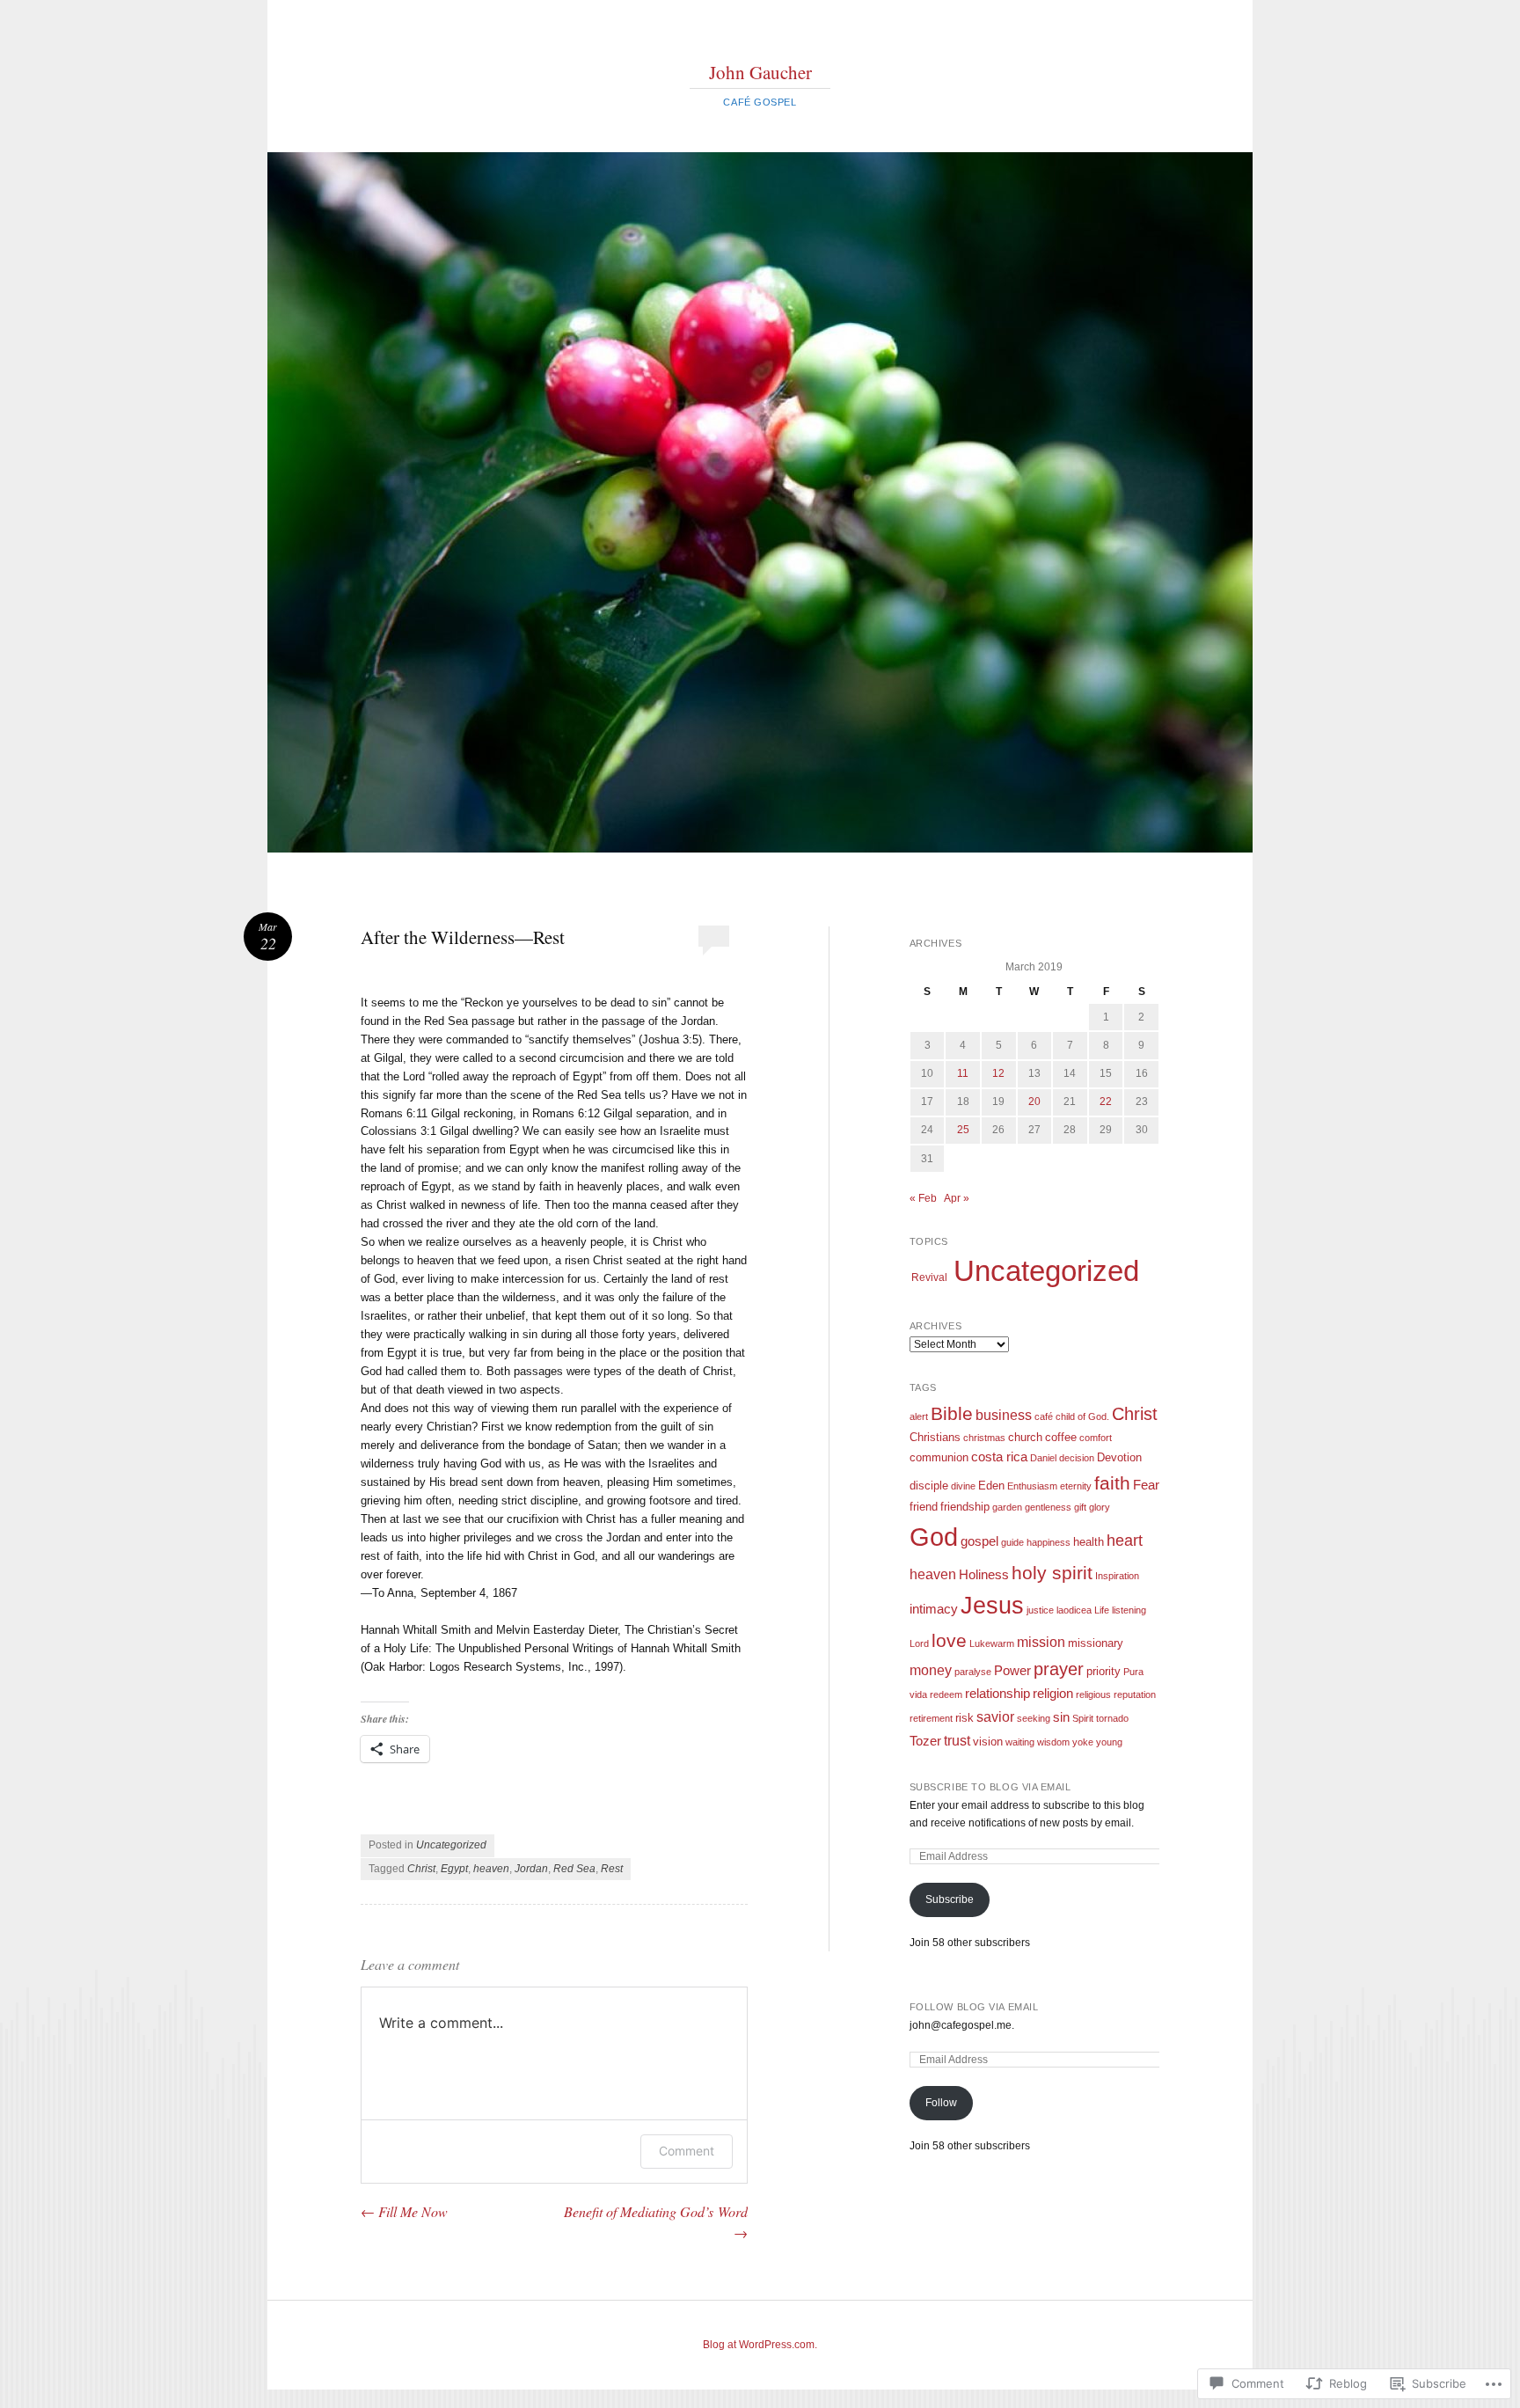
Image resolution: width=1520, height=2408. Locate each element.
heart (1125, 1541)
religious (1093, 1694)
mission (1041, 1642)
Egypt (454, 1869)
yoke (1083, 1742)
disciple (929, 1486)
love (949, 1641)
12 (998, 1073)
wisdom (1053, 1742)
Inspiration (1117, 1576)
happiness (1049, 1542)
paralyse (973, 1672)
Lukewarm (992, 1643)
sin (1061, 1717)
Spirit (1083, 1718)
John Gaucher (760, 72)
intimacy (934, 1609)
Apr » (957, 1198)
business (1004, 1415)
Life (1102, 1610)
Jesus (992, 1606)
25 (963, 1130)
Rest (612, 1869)
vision (988, 1742)
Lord (919, 1643)
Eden (991, 1486)
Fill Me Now (404, 2211)
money (931, 1670)
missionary (1096, 1643)
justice (1040, 1610)
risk (965, 1718)
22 (1106, 1102)
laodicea (1074, 1610)
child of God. (1082, 1416)
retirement (931, 1718)
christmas (984, 1438)
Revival (929, 1277)
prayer (1059, 1669)
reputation (1135, 1694)
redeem (946, 1694)
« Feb (923, 1198)
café (1044, 1416)
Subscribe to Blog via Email (990, 1787)
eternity (1076, 1486)
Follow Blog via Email (974, 2007)
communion (939, 1457)
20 (1034, 1102)
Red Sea (574, 1869)
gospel (979, 1541)
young (1109, 1742)
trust (957, 1740)
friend (924, 1507)
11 (963, 1073)
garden (1007, 1507)
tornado (1112, 1718)
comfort (1096, 1438)
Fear (1146, 1485)
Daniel (1043, 1458)
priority (1103, 1671)
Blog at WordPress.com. (760, 2345)
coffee (1061, 1437)
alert (919, 1416)
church (1025, 1437)
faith (1112, 1483)
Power (1012, 1671)
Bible (952, 1414)
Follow (941, 2103)
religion (1053, 1694)
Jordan (531, 1869)
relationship (997, 1694)
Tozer (925, 1741)
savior (995, 1716)
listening (1129, 1610)
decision (1077, 1458)
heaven (491, 1869)
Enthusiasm (1032, 1486)
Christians (935, 1437)
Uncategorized (451, 1845)
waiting (1020, 1742)
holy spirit (1052, 1573)
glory (1100, 1507)
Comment (687, 2151)
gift (1080, 1507)
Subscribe (950, 1899)
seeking (1034, 1718)
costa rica (999, 1457)
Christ (421, 1869)
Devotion (1119, 1457)
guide (1012, 1542)
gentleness (1048, 1507)
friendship (965, 1507)
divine (963, 1486)
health (1089, 1542)
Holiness (984, 1575)
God (934, 1537)
